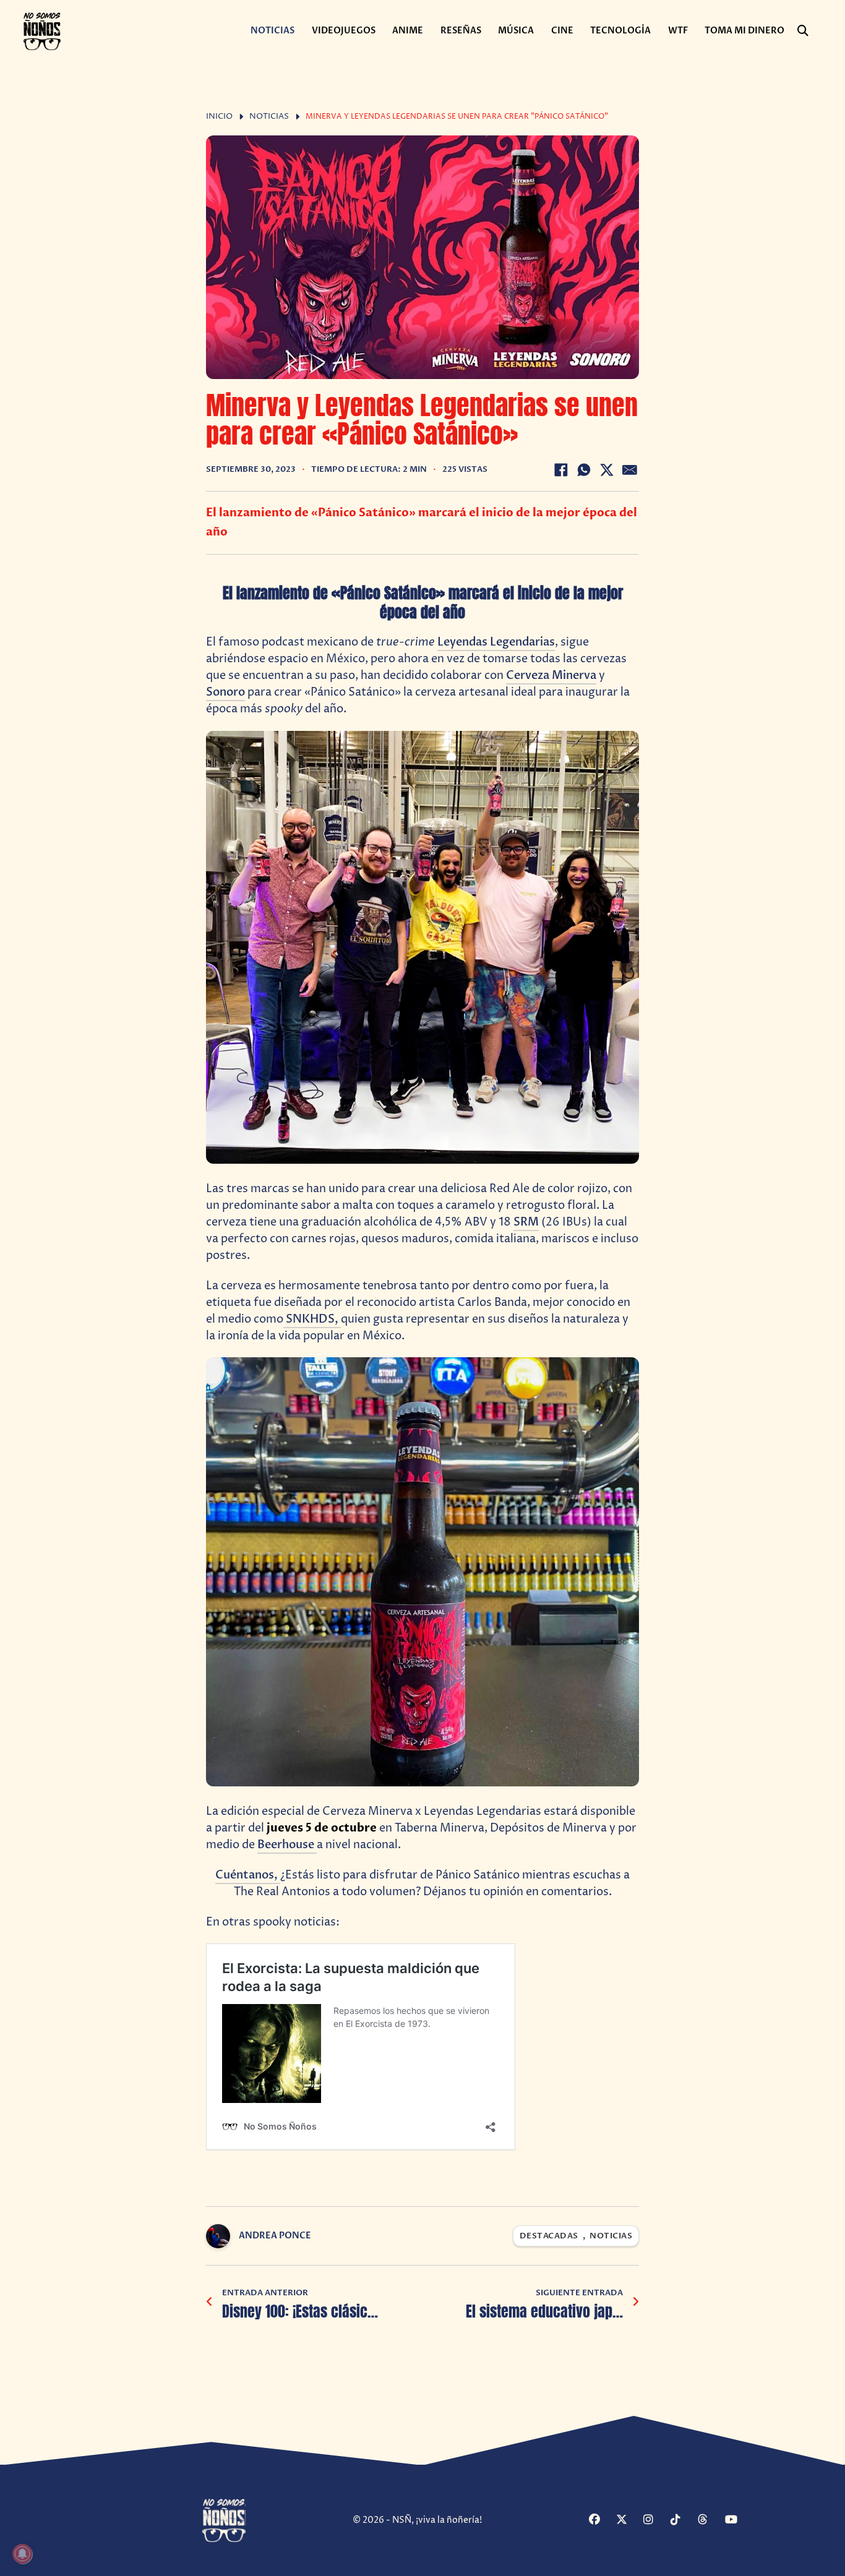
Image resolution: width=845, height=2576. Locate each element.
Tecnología (620, 31)
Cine (562, 31)
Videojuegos (344, 31)
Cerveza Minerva (551, 676)
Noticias (272, 31)
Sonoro (225, 692)
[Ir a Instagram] (655, 2521)
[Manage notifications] (22, 2554)
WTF (678, 31)
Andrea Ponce (275, 2236)
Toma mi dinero (744, 31)
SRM (526, 1222)
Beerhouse (287, 1845)
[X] (607, 470)
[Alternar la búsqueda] (803, 31)
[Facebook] (561, 470)
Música (516, 31)
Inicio (219, 117)
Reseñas (461, 31)
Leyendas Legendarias (496, 642)
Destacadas (549, 2236)
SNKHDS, (312, 1319)
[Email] (630, 470)
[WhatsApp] (584, 470)
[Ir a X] (628, 2521)
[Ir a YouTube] (737, 2521)
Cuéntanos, (248, 1875)
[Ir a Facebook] (601, 2521)
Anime (408, 31)
